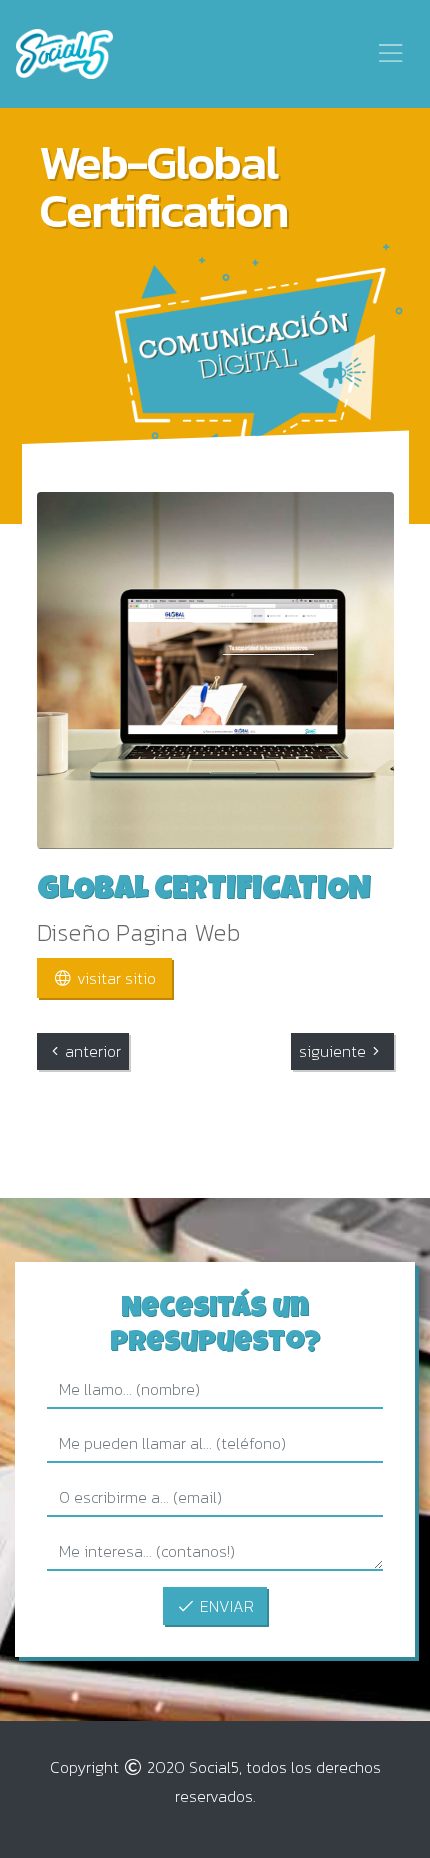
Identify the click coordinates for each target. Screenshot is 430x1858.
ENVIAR (225, 1606)
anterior (93, 1051)
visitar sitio (114, 978)
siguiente (332, 1051)
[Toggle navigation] (390, 53)
